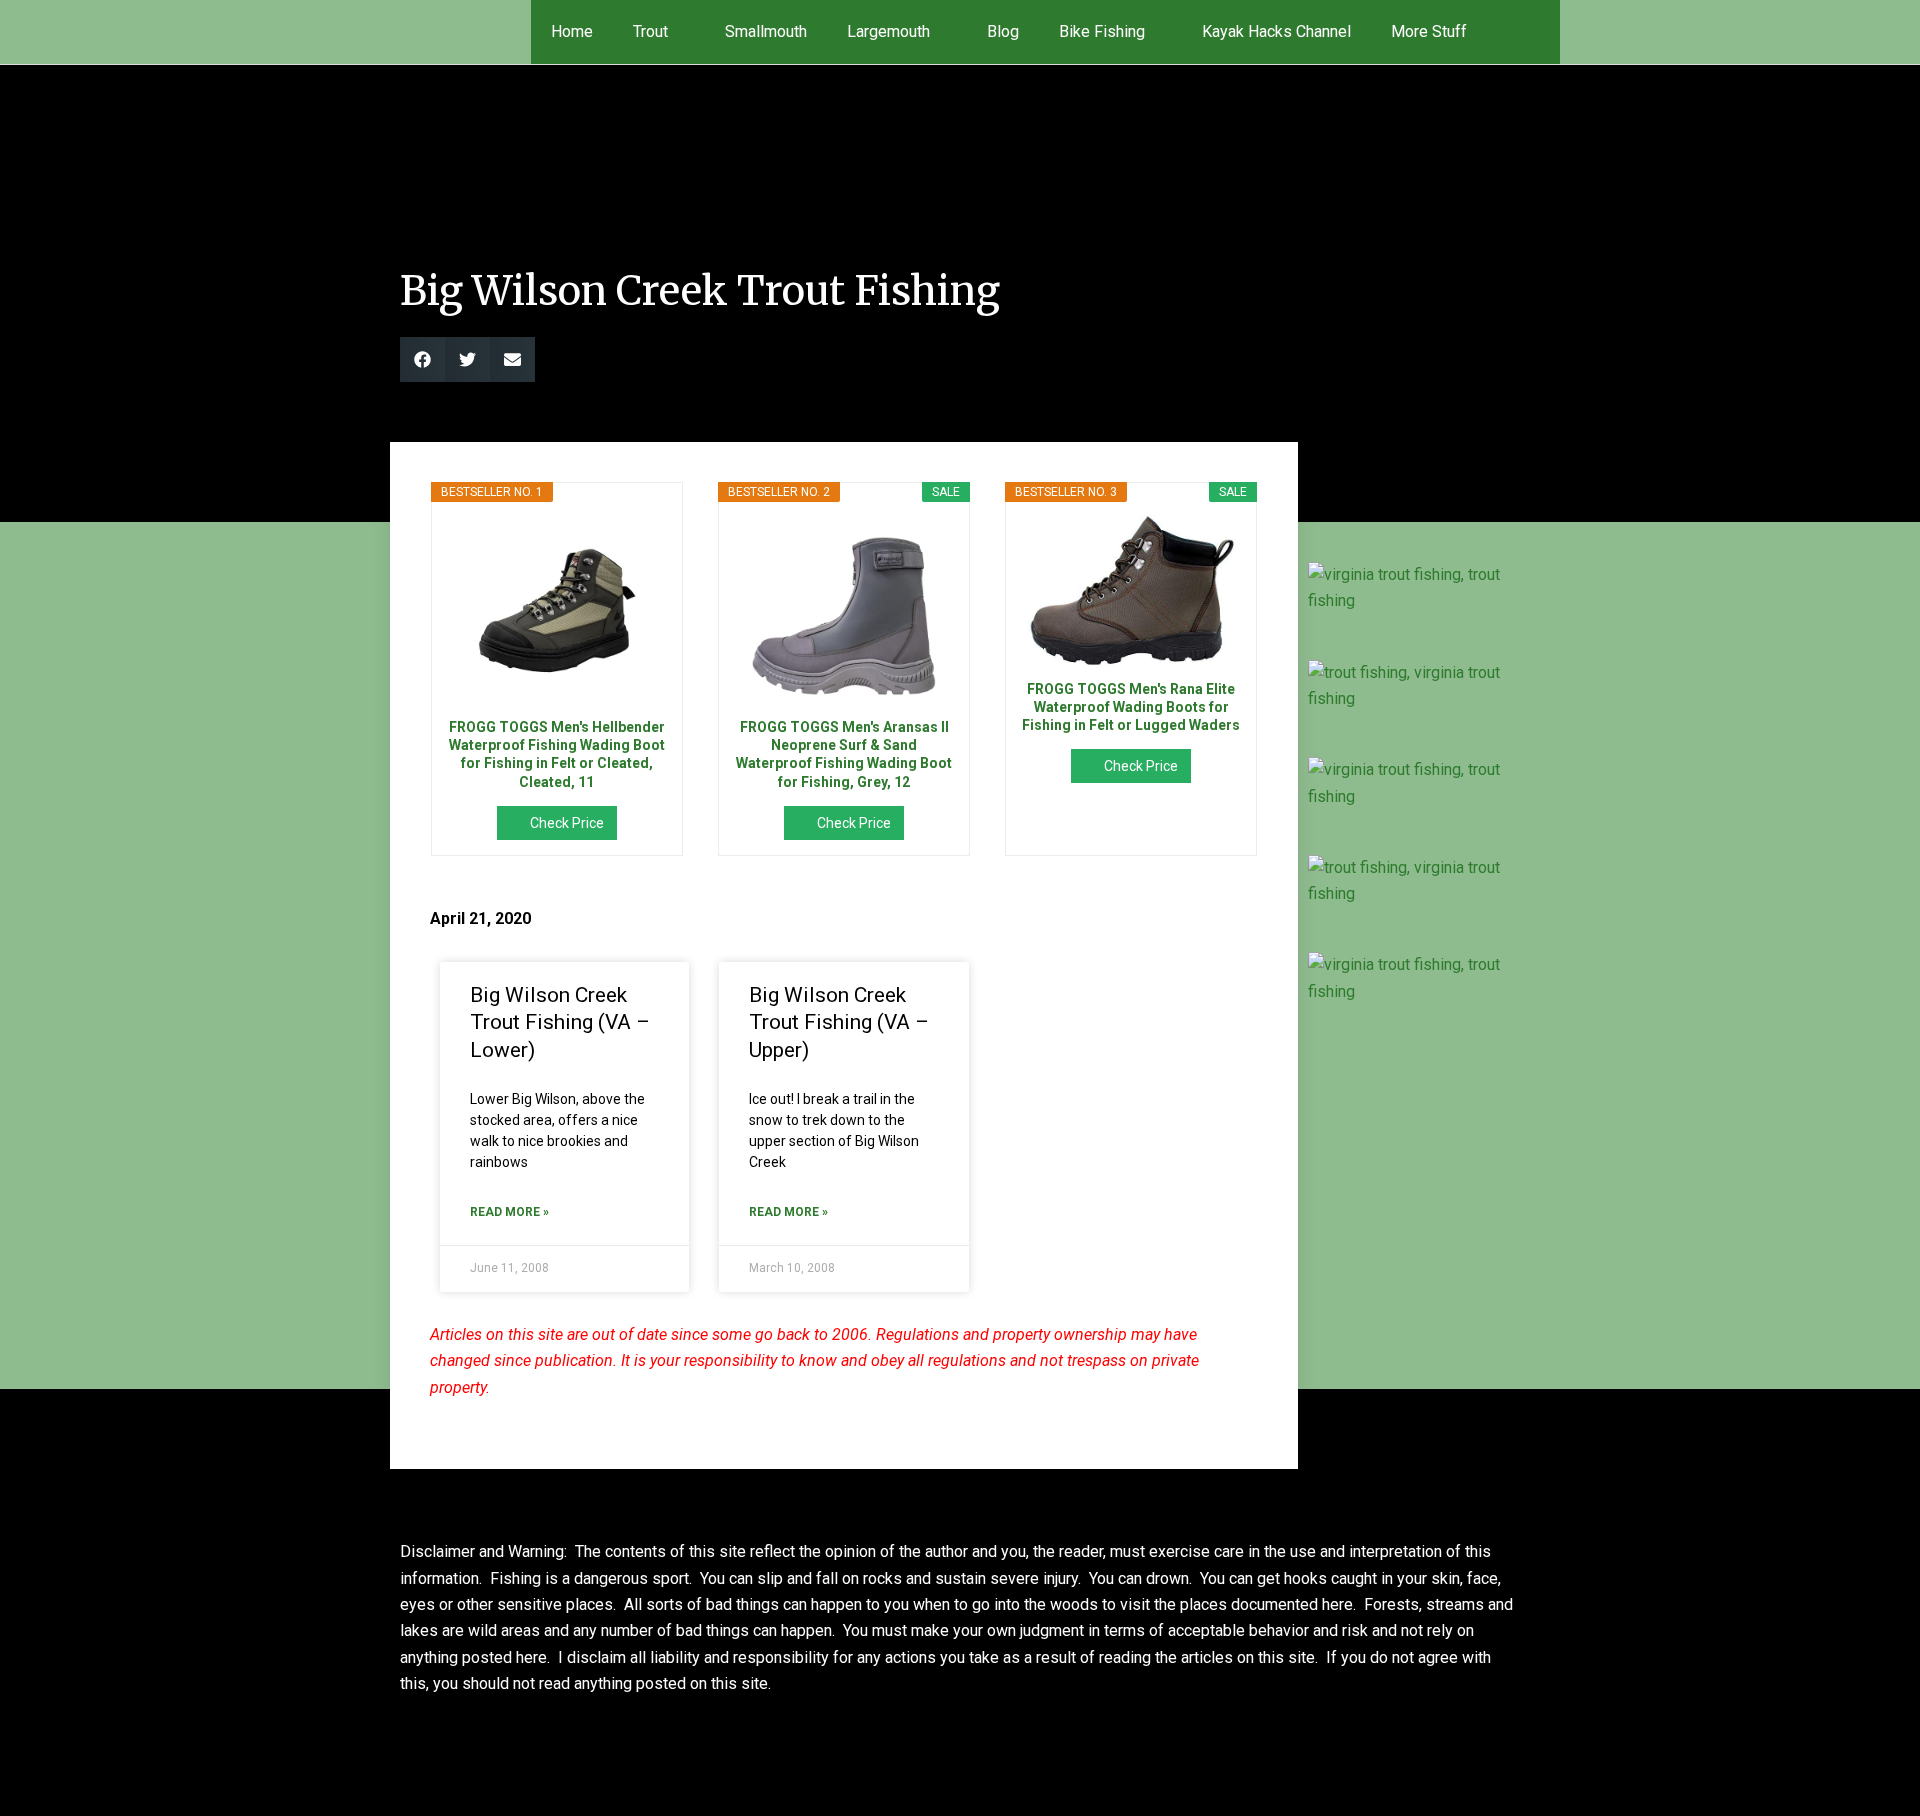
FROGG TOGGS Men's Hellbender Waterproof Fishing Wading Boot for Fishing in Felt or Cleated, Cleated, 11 (557, 754)
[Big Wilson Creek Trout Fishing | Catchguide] (1412, 588)
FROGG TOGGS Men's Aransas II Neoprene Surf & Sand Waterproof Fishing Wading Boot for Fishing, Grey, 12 (844, 754)
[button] (1532, 31)
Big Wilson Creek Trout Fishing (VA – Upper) (839, 1022)
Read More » (509, 1212)
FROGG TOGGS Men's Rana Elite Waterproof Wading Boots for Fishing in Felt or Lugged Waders (1131, 707)
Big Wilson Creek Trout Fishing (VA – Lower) (560, 1022)
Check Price (567, 823)
